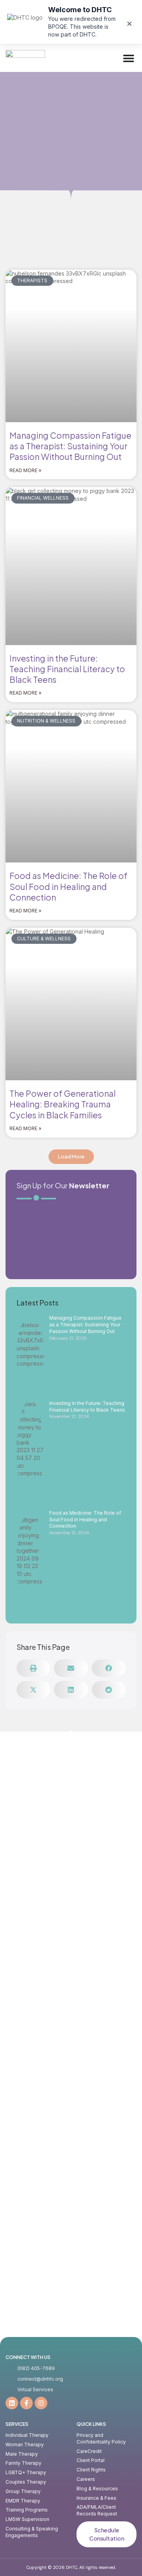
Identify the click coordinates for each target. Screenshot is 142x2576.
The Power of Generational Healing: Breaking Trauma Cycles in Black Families (63, 1104)
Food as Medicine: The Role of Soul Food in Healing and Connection (68, 886)
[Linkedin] (12, 2403)
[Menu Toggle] (129, 58)
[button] (71, 1157)
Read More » (25, 470)
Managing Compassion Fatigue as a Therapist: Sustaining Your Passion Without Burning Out (70, 446)
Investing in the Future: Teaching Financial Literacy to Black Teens (67, 669)
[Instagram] (41, 2403)
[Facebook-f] (26, 2403)
